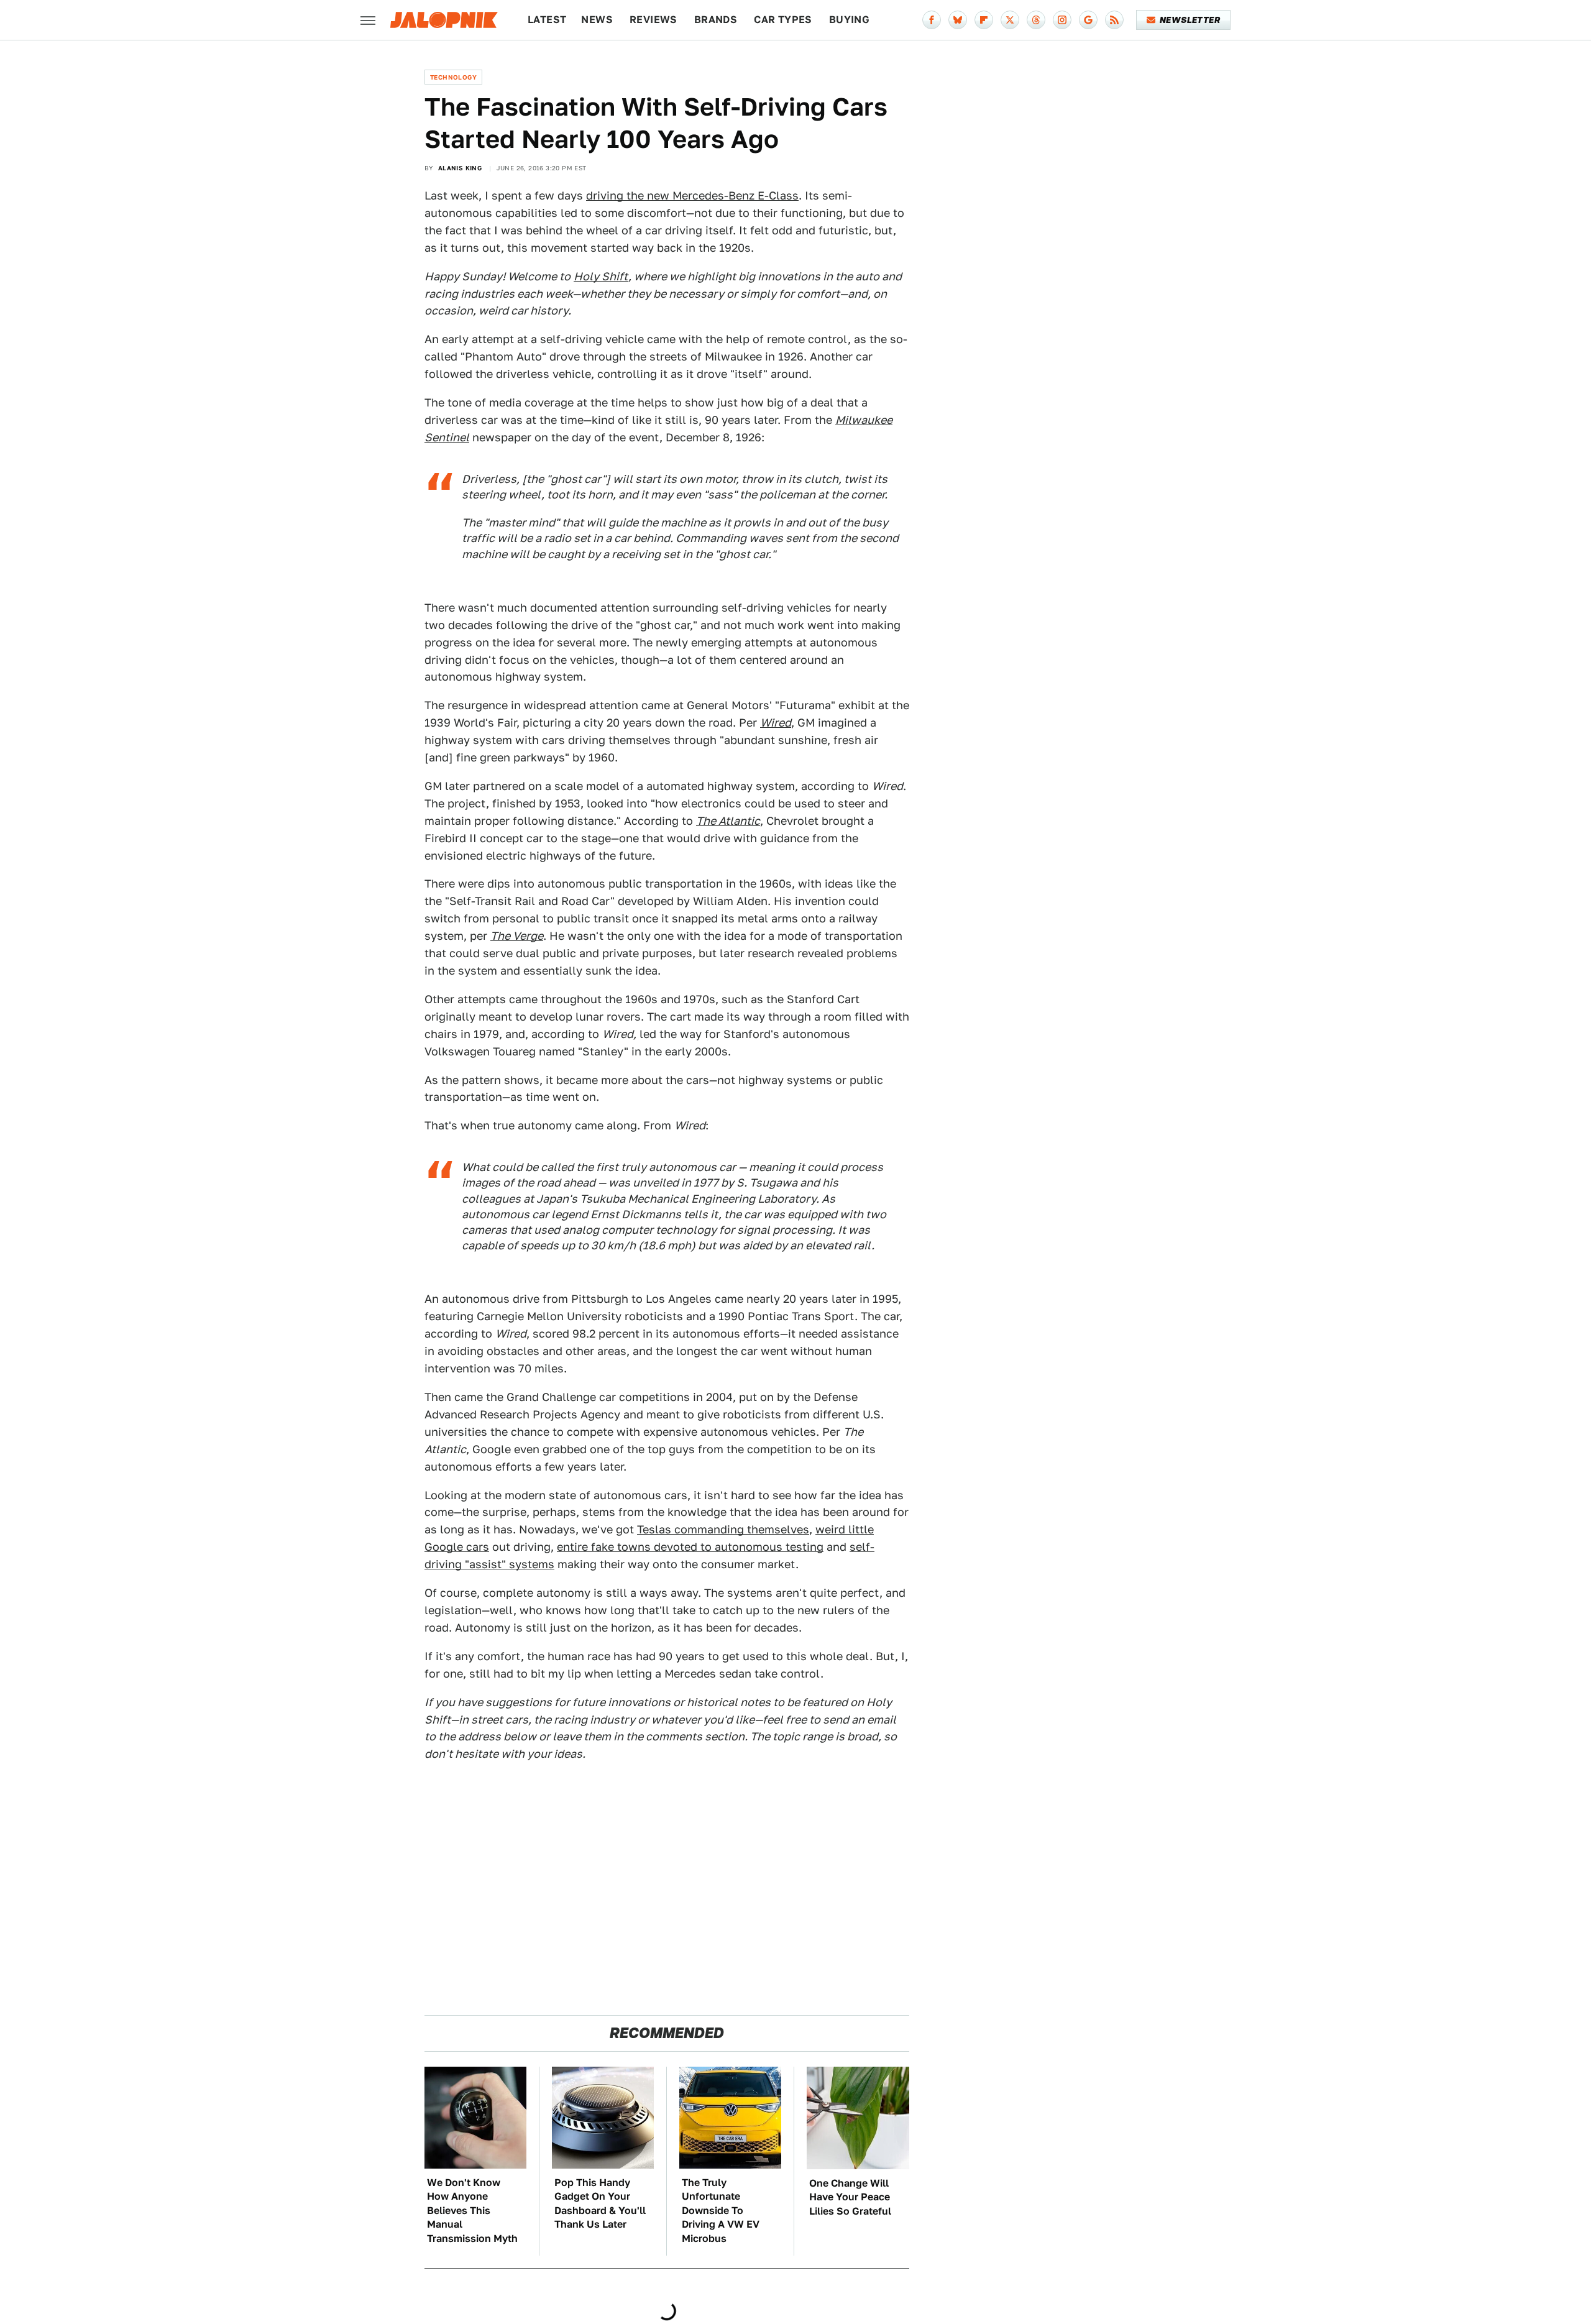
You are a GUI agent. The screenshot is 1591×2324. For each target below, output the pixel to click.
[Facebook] (932, 20)
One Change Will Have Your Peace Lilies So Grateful (850, 2197)
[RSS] (1114, 20)
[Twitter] (1010, 20)
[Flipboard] (984, 20)
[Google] (1088, 20)
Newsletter (1190, 20)
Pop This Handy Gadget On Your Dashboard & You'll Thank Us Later (600, 2203)
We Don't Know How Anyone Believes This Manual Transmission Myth (472, 2211)
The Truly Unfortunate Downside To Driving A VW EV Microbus (721, 2211)
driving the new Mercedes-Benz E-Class (692, 195)
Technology (453, 77)
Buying (849, 20)
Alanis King (460, 168)
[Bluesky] (958, 20)
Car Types (783, 20)
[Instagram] (1062, 20)
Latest (547, 20)
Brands (716, 20)
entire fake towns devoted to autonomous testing (690, 1547)
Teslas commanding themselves (723, 1529)
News (597, 20)
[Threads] (1036, 20)
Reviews (653, 20)
